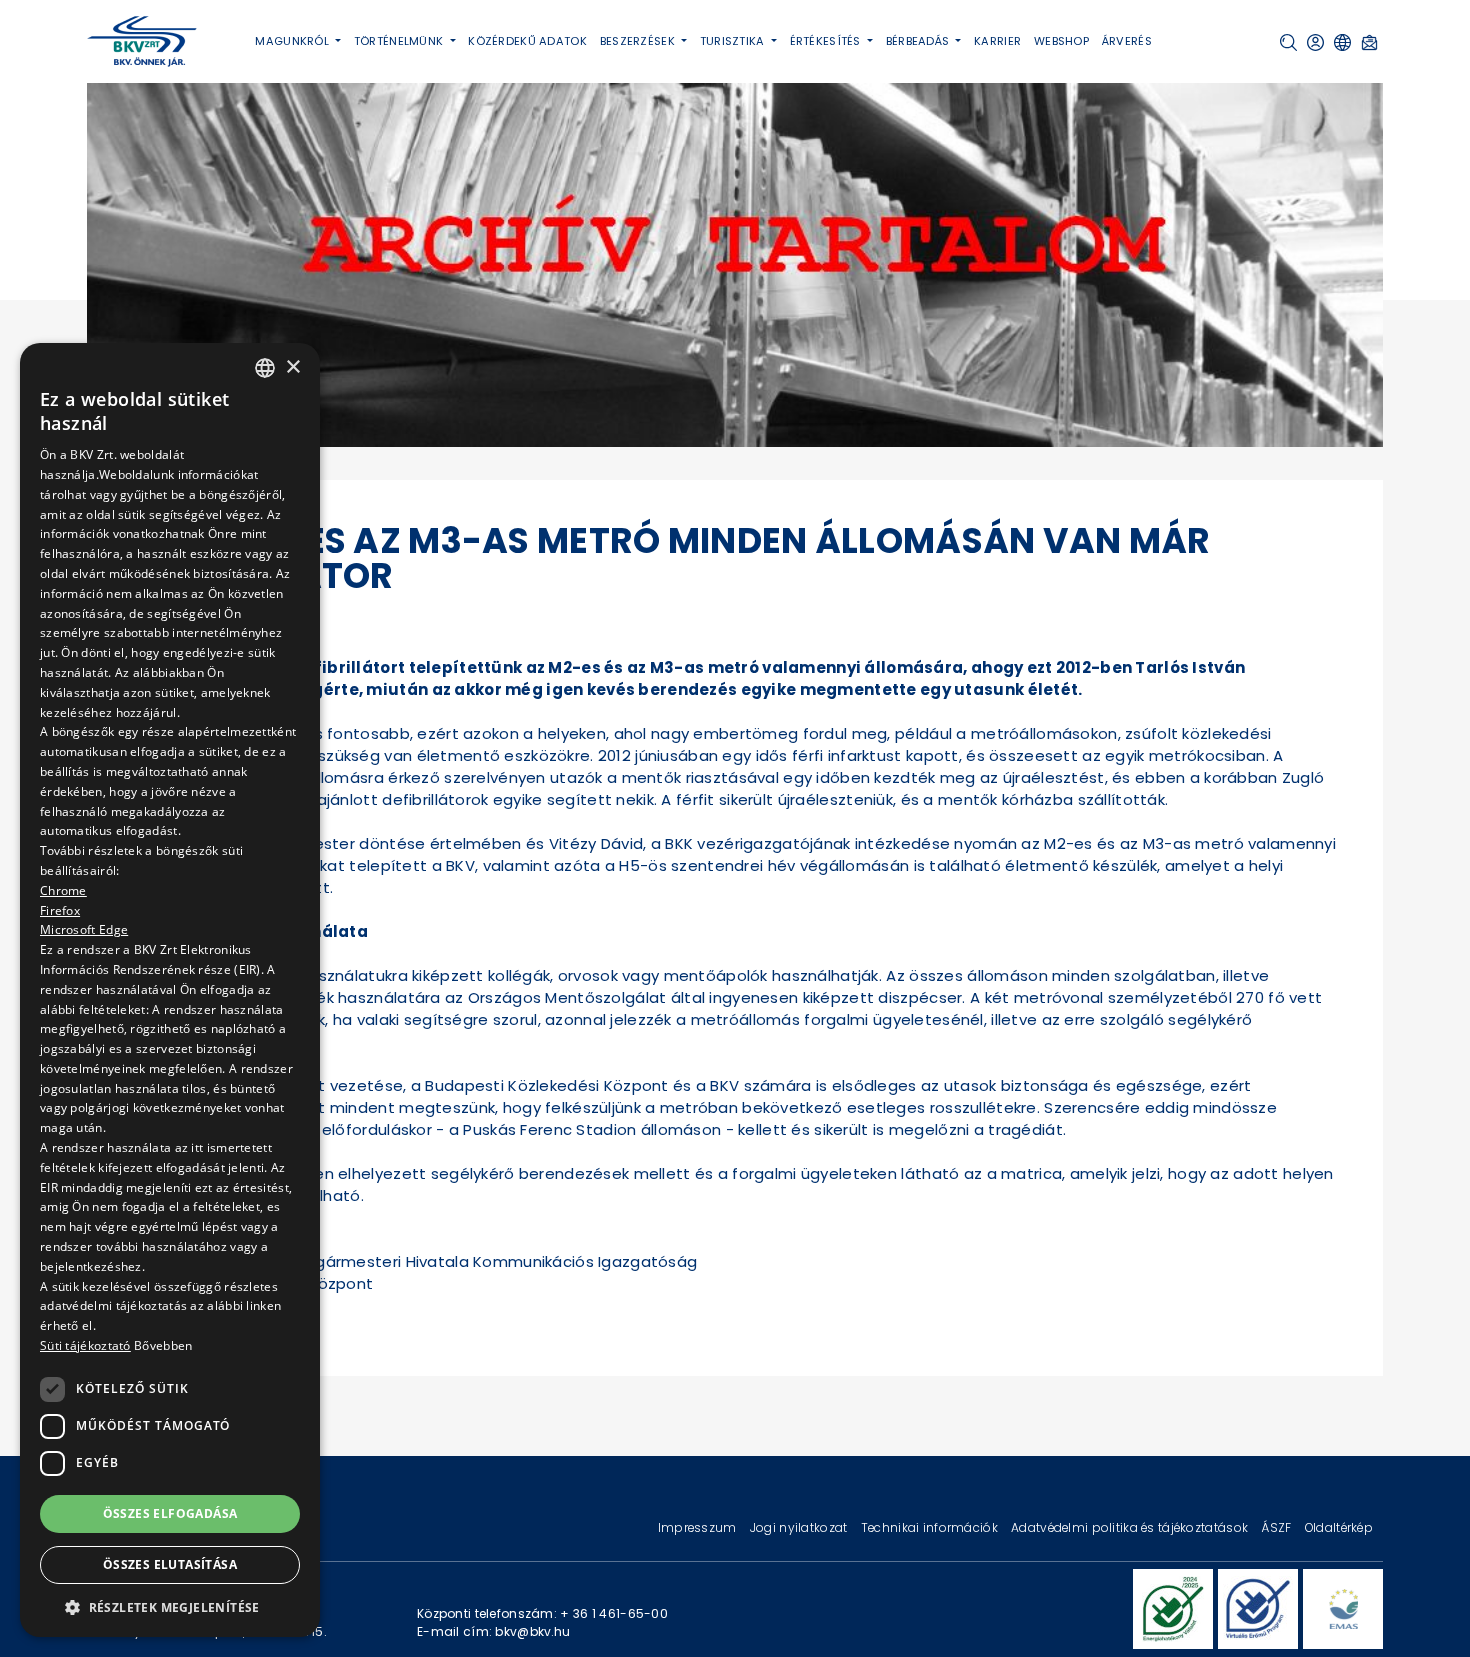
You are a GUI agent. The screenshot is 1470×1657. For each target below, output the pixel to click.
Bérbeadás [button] (919, 41)
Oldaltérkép (1339, 1527)
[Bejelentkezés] (1315, 42)
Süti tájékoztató (85, 1345)
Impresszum (699, 1527)
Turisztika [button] (734, 41)
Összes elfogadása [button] (170, 1512)
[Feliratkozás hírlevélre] (1369, 42)
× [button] (292, 366)
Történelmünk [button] (400, 41)
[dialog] (170, 990)
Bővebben (163, 1345)
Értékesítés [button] (827, 41)
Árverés (1127, 41)
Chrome (63, 889)
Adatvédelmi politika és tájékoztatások (1131, 1527)
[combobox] (265, 368)
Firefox (60, 909)
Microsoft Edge (84, 929)
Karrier (997, 41)
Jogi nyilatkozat (800, 1527)
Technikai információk (931, 1527)
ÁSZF (1277, 1527)
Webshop (1061, 41)
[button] (1288, 42)
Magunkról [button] (293, 41)
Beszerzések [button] (639, 41)
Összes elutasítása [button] (170, 1564)
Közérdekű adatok (527, 41)
